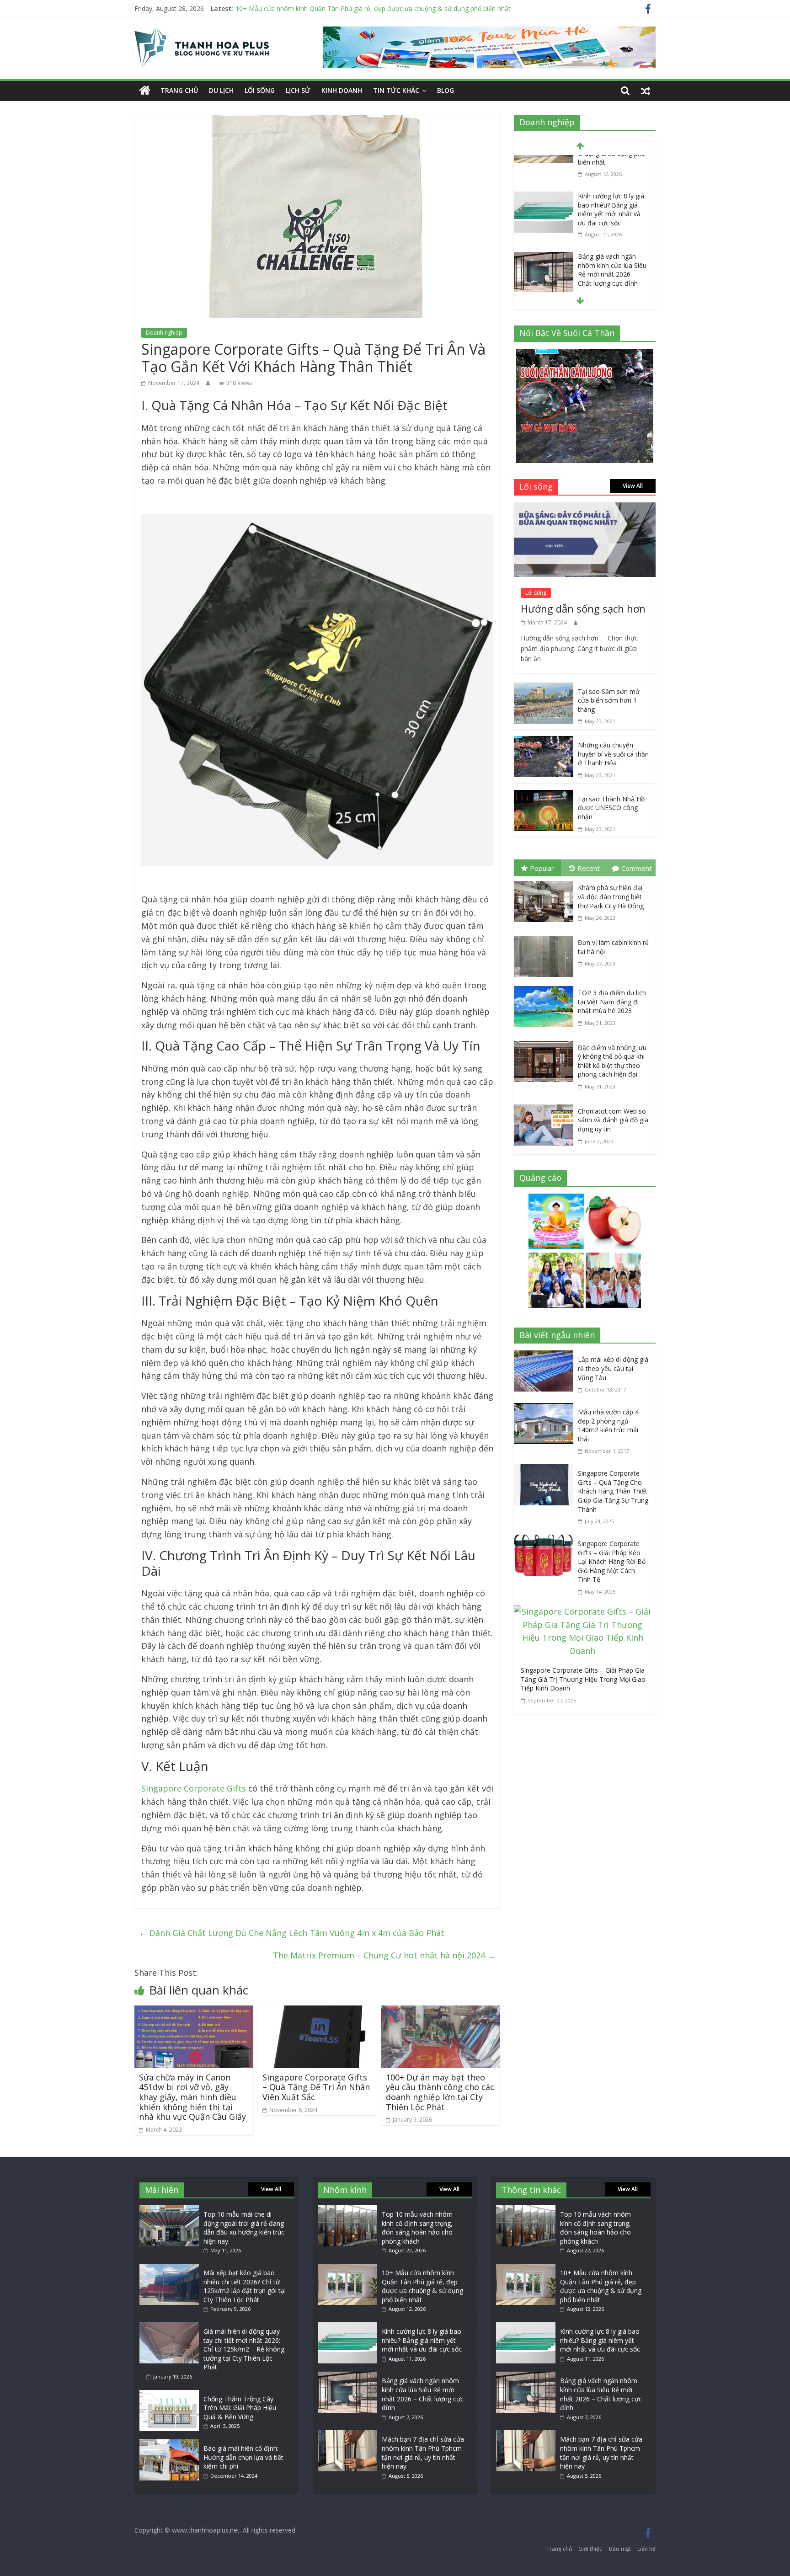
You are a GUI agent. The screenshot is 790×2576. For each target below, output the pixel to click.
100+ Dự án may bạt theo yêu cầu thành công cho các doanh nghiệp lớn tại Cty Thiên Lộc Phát (440, 2092)
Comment (637, 868)
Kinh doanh (342, 90)
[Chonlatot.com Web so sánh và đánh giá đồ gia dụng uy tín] (546, 1106)
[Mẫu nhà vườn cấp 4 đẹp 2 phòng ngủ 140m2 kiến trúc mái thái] (546, 1409)
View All (633, 486)
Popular (542, 868)
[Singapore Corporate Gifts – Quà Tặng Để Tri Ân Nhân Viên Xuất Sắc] (317, 2012)
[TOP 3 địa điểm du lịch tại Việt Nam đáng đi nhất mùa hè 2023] (546, 988)
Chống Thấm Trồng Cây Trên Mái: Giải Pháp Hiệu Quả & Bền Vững (240, 2408)
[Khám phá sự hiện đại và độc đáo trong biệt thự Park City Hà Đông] (546, 883)
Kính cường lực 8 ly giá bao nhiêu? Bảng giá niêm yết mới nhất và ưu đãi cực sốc (611, 175)
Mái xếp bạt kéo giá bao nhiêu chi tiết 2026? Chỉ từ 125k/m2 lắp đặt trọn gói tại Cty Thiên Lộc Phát (245, 2286)
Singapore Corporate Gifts (194, 1788)
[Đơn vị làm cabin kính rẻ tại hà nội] (546, 938)
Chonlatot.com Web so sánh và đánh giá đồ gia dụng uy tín (613, 1120)
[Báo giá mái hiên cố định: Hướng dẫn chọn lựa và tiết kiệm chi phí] (169, 2444)
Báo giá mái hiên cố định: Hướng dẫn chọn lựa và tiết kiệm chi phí (243, 2457)
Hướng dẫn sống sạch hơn (583, 608)
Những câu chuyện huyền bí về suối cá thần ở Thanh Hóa (613, 754)
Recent (589, 868)
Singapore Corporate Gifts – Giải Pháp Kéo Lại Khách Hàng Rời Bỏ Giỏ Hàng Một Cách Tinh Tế (612, 1561)
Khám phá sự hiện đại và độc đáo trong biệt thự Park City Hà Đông (611, 896)
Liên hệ (646, 2549)
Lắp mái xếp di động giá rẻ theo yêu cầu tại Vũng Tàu (613, 1368)
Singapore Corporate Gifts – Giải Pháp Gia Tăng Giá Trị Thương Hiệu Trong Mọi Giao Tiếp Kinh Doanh (583, 1679)
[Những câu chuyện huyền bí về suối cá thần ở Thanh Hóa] (544, 742)
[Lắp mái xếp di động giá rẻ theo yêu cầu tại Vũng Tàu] (546, 1357)
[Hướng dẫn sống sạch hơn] (585, 509)
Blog (446, 90)
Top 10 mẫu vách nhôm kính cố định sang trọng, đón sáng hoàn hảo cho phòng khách (417, 2228)
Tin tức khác (396, 90)
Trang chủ (179, 90)
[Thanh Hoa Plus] (145, 91)
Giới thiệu (590, 2549)
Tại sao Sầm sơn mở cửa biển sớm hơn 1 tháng (609, 700)
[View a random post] (646, 91)
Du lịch (221, 90)
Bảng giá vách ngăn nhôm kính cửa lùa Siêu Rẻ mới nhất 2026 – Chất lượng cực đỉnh (612, 236)
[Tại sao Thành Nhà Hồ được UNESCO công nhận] (544, 796)
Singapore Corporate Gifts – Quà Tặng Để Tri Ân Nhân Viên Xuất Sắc (316, 2087)
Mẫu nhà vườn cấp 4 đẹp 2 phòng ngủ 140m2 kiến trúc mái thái (608, 1425)
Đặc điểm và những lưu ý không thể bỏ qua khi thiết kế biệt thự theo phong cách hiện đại (612, 1061)
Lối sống (260, 90)
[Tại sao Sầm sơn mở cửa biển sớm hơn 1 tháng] (544, 689)
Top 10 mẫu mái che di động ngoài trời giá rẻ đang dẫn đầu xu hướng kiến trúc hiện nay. (244, 2228)
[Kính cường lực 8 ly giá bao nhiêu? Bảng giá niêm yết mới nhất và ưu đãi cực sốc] (544, 163)
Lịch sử (298, 90)
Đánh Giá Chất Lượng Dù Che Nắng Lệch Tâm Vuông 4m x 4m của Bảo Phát (292, 1933)
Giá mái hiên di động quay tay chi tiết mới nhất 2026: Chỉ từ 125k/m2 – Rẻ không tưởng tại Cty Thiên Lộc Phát (244, 2349)
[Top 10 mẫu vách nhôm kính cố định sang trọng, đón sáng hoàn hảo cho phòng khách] (347, 2210)
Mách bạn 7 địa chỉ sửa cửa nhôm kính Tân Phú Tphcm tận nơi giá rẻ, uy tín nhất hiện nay (423, 2453)
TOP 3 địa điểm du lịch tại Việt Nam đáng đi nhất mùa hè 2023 (612, 1002)
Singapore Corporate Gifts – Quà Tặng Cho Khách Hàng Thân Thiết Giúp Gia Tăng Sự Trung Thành (613, 1491)
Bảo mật (620, 2549)
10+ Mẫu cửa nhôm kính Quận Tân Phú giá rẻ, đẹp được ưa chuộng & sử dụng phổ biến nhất (373, 8)
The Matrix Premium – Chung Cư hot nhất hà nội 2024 (384, 1955)
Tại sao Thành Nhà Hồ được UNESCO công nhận (611, 808)
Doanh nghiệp (164, 333)
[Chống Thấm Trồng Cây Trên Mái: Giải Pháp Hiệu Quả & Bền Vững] (169, 2394)
